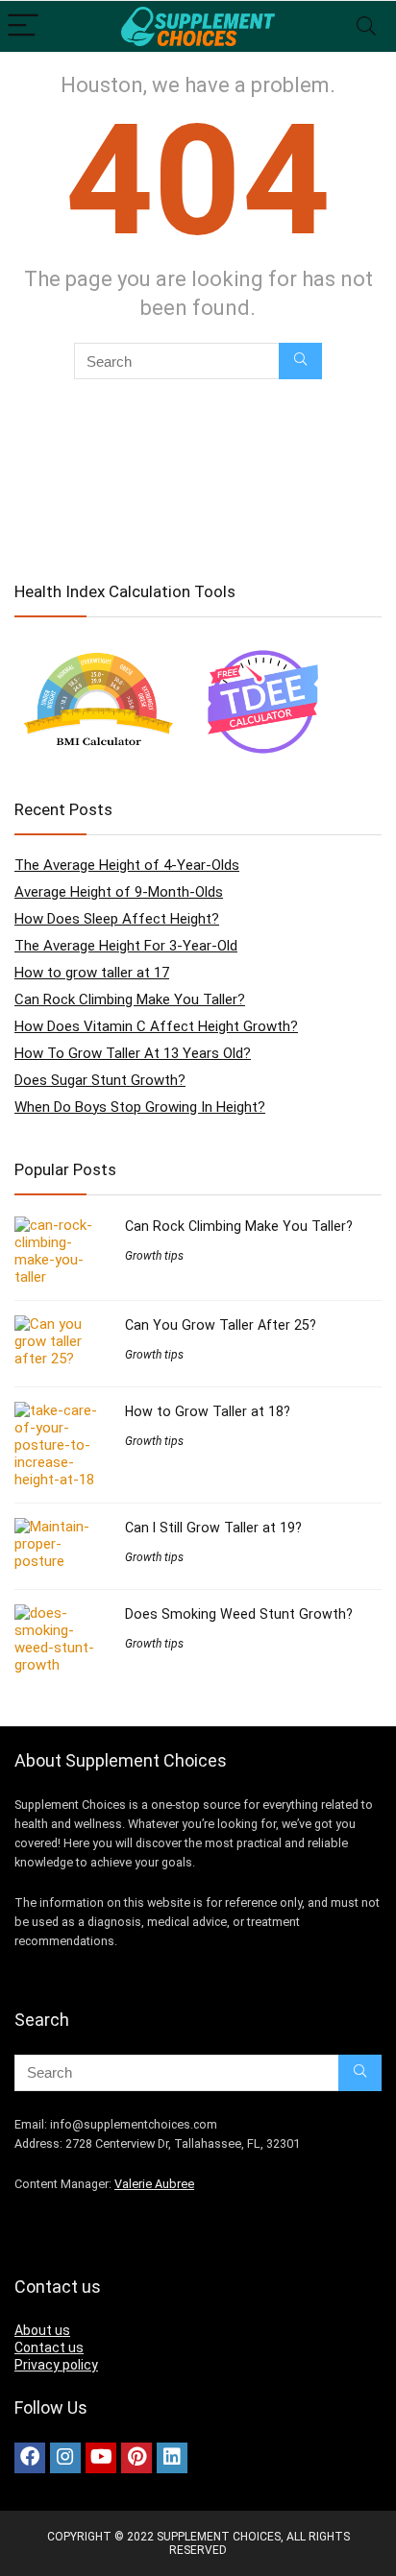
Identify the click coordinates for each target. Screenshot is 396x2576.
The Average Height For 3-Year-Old (126, 946)
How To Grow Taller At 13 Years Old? (133, 1053)
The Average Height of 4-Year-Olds (127, 865)
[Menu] (23, 26)
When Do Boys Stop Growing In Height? (140, 1107)
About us (42, 2330)
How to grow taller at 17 (92, 973)
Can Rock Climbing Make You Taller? (130, 999)
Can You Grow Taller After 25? (221, 1325)
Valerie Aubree (154, 2184)
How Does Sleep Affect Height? (117, 919)
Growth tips (154, 1256)
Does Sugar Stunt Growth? (100, 1080)
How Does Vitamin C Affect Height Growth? (156, 1026)
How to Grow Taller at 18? (208, 1411)
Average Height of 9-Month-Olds (119, 892)
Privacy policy (56, 2365)
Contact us (49, 2347)
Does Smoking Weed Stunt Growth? (239, 1614)
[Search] (366, 26)
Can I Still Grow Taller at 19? (213, 1528)
